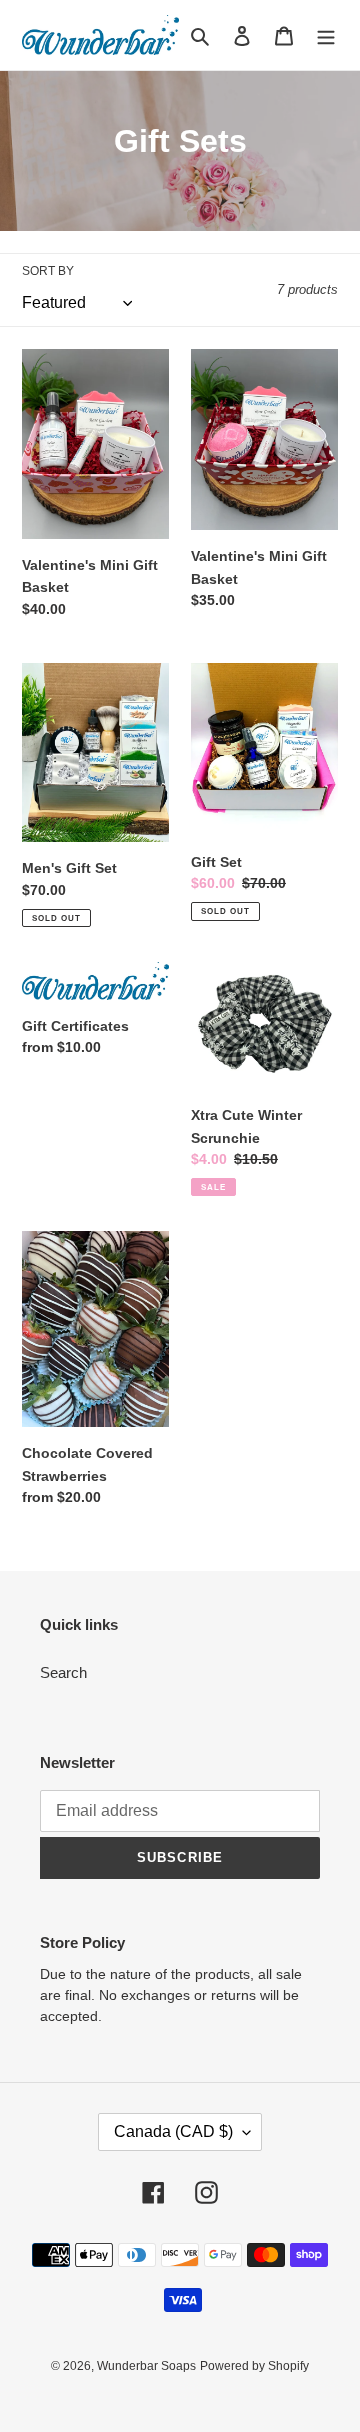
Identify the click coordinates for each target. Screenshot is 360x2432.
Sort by (48, 271)
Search (63, 1672)
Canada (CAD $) (173, 2131)
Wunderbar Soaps (146, 2366)
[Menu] (326, 35)
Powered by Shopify (254, 2366)
